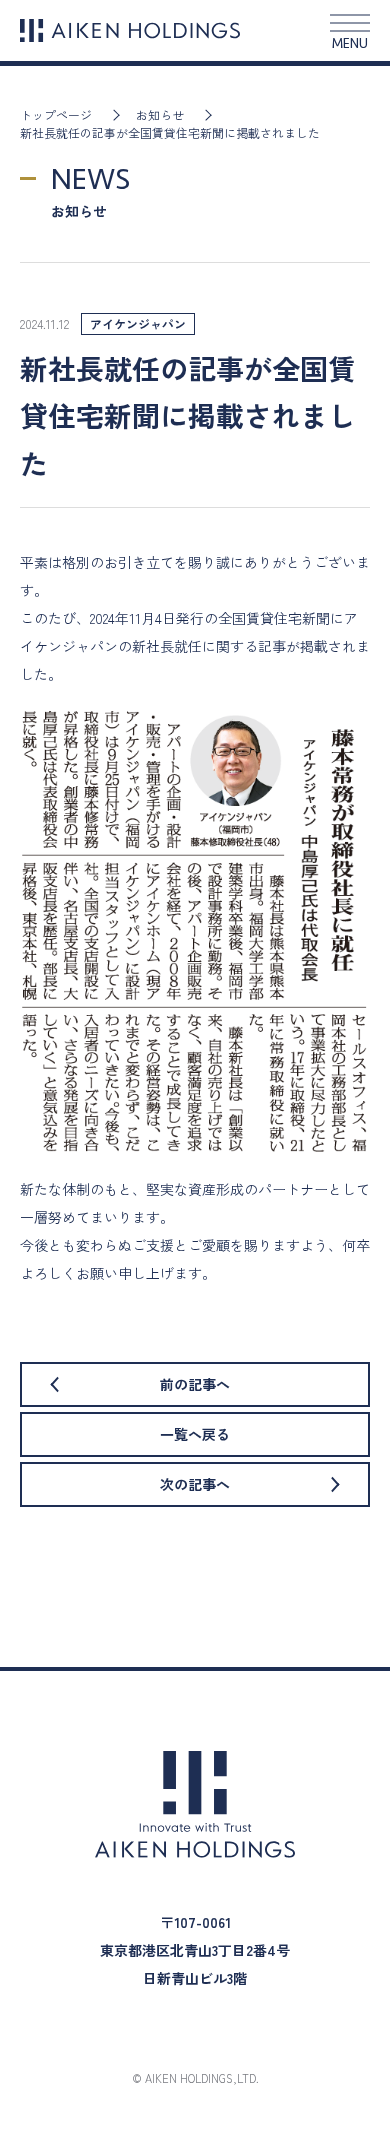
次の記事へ (195, 1484)
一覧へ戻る (195, 1434)
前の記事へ (195, 1384)
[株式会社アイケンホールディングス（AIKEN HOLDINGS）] (130, 30)
